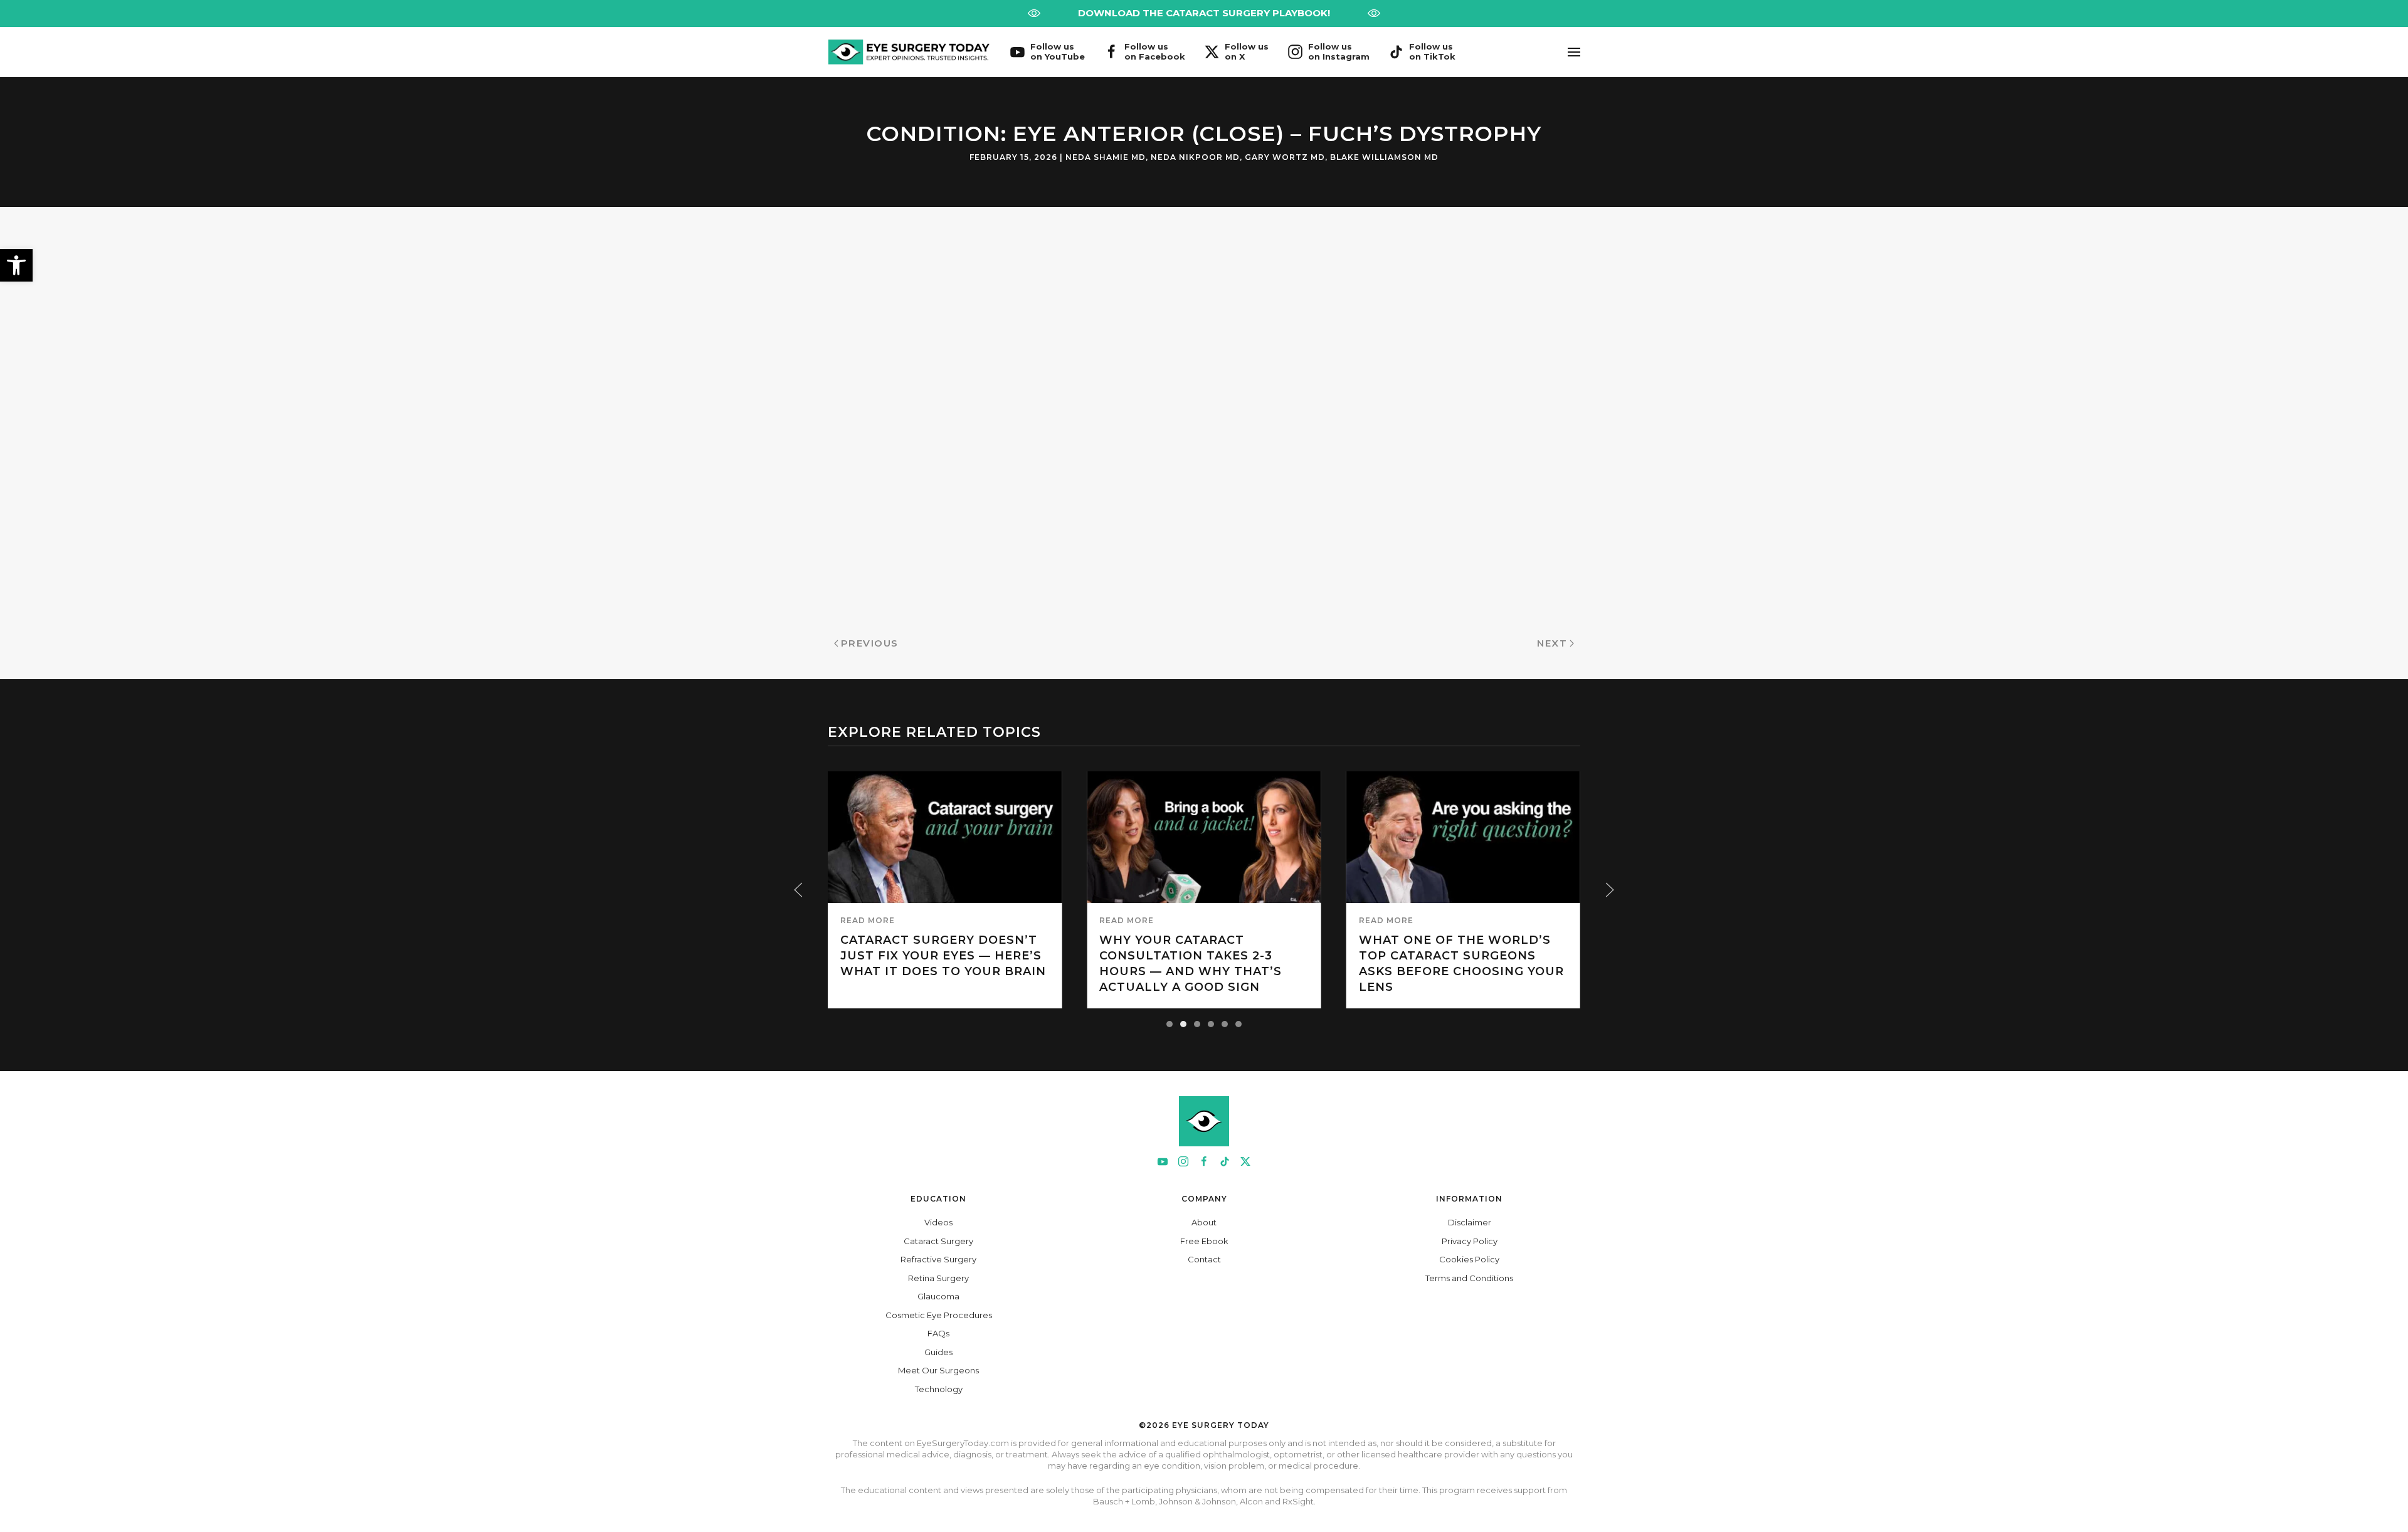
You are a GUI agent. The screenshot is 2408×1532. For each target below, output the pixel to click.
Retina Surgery (938, 1278)
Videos (938, 1222)
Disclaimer (1470, 1222)
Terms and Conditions (1469, 1278)
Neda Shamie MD (1106, 157)
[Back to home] (909, 52)
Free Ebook (1204, 1241)
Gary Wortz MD (1285, 157)
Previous (870, 643)
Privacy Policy (1470, 1241)
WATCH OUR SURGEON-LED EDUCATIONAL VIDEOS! (1204, 13)
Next (1552, 643)
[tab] (1170, 1024)
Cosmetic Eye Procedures (939, 1315)
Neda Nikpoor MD (1195, 157)
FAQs (938, 1333)
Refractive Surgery (938, 1259)
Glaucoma (938, 1296)
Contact (1204, 1259)
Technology (939, 1389)
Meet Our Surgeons (938, 1370)
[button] (16, 265)
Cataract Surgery (938, 1241)
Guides (938, 1352)
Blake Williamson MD (1384, 157)
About (1204, 1222)
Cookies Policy (1469, 1259)
